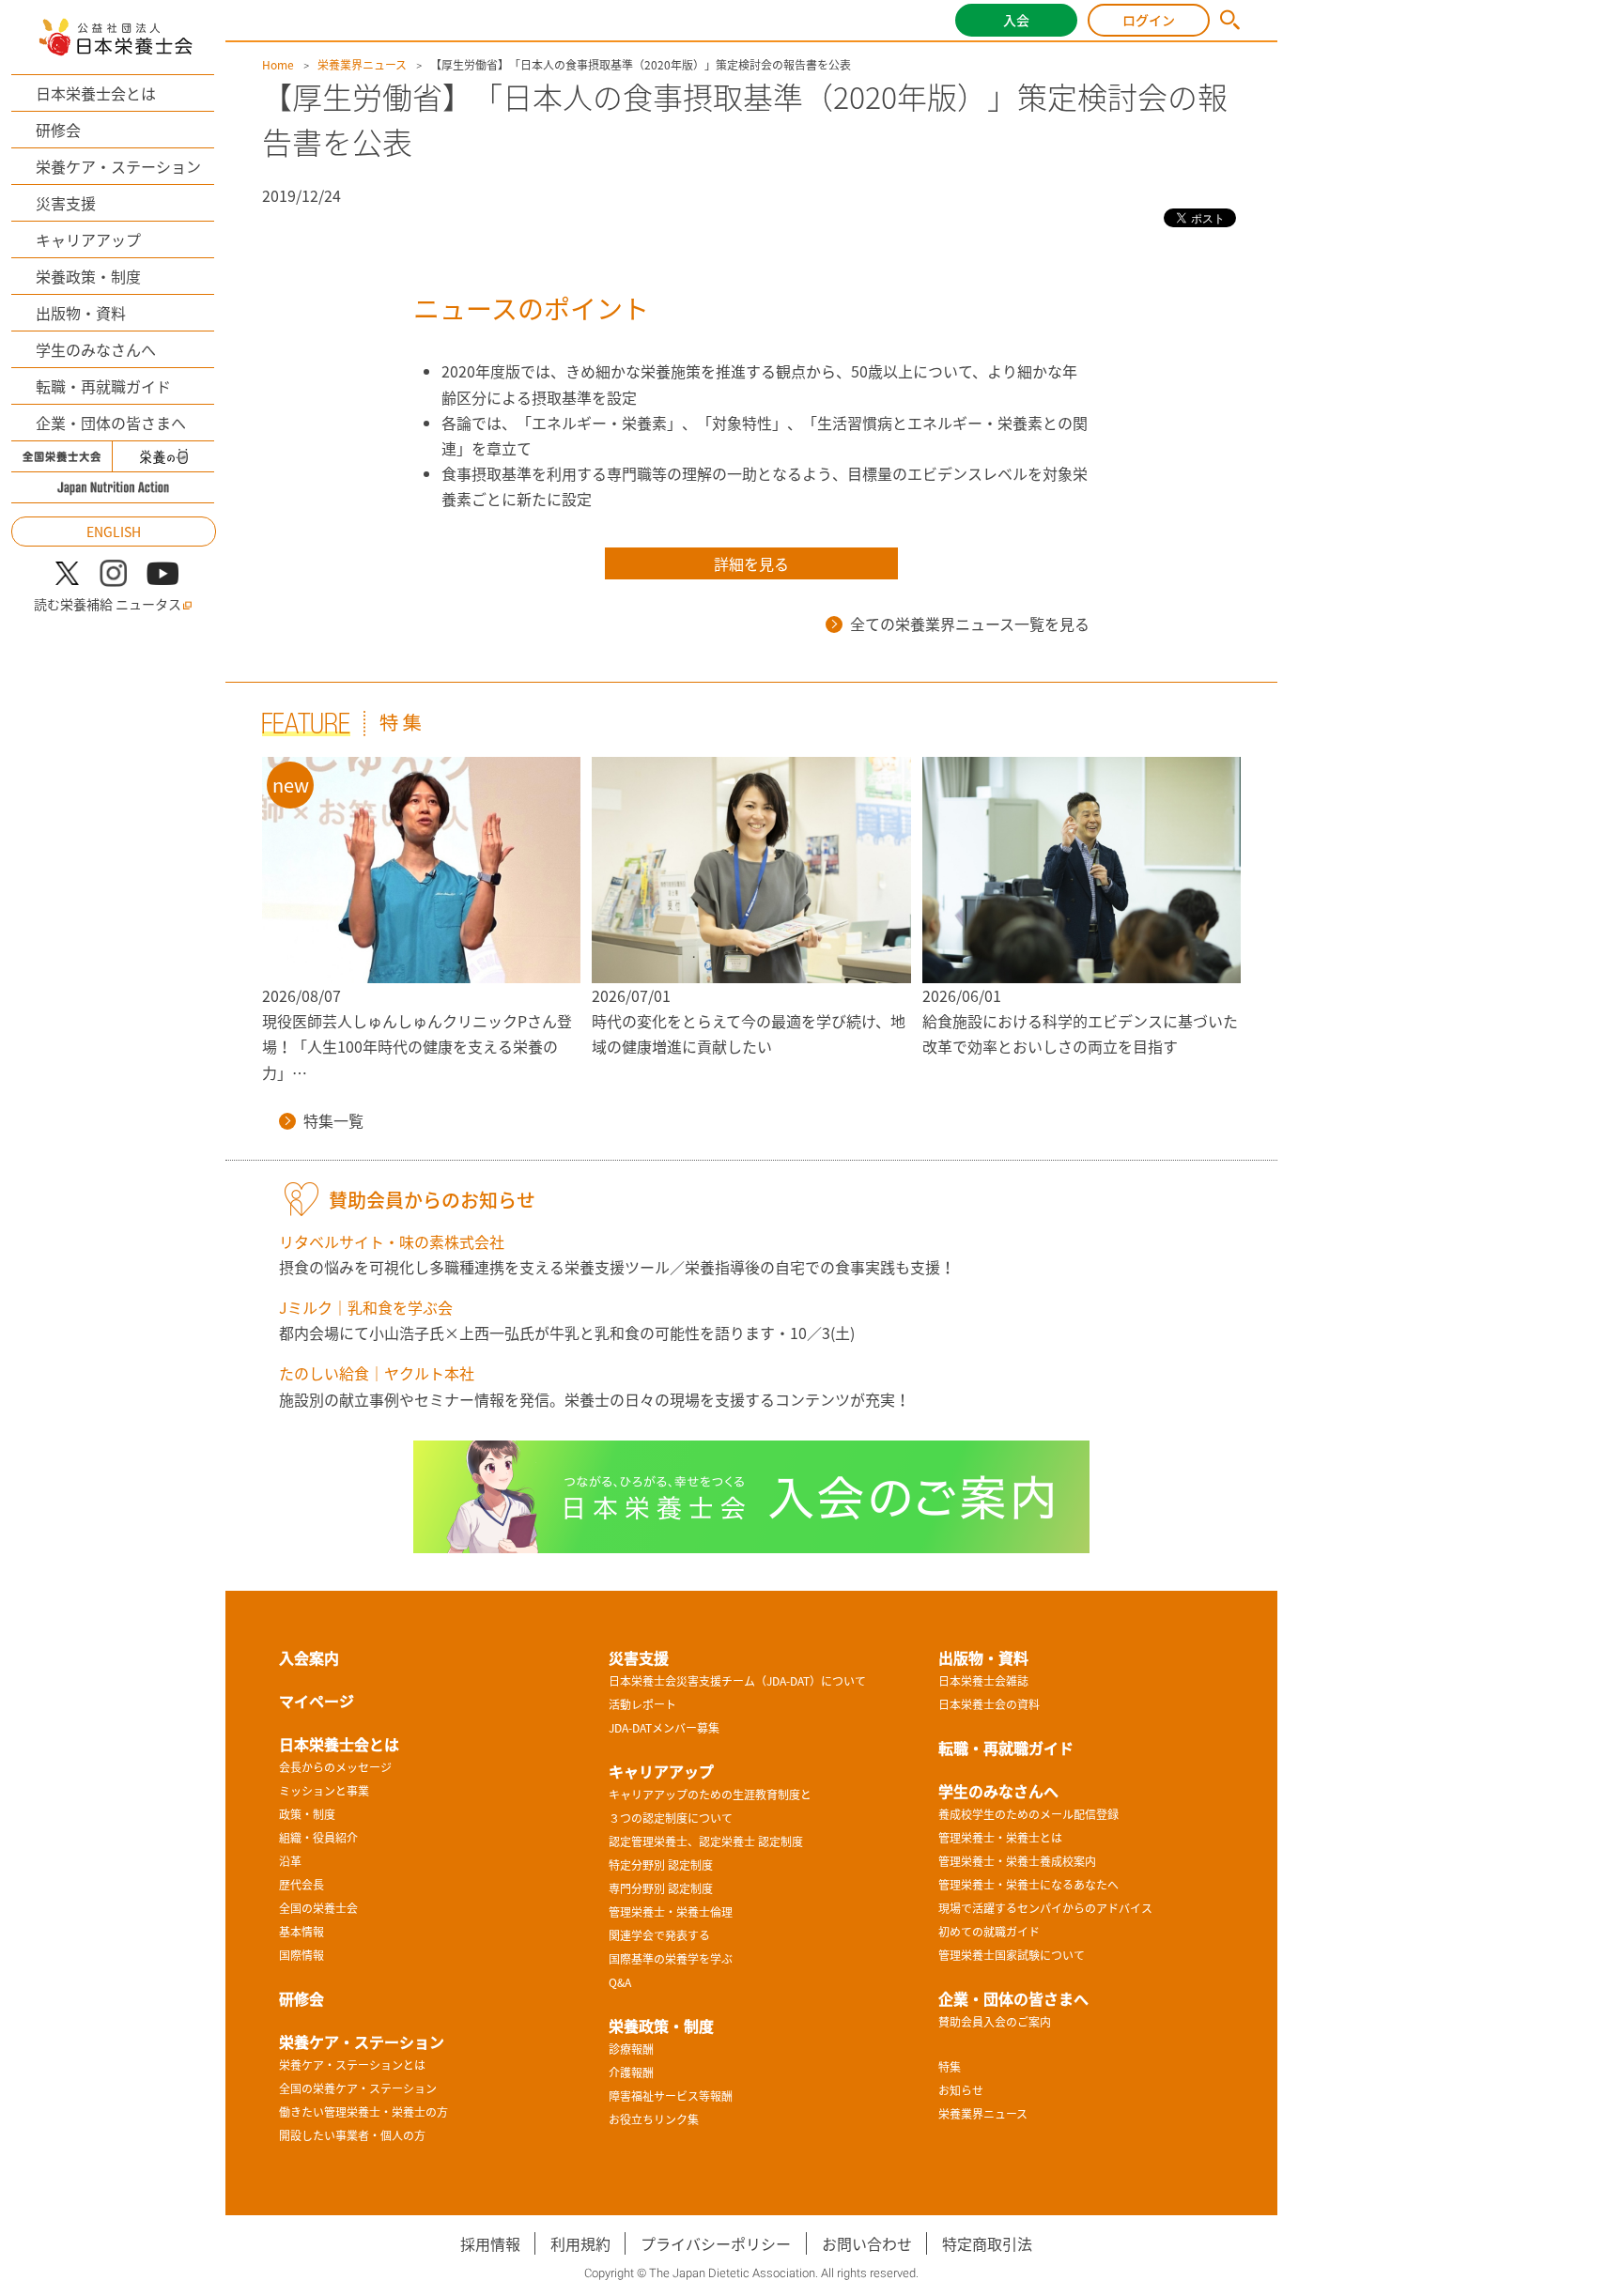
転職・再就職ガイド (103, 386)
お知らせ (961, 2090)
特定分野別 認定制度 (661, 1865)
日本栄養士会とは (96, 93)
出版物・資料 (81, 313)
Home (278, 65)
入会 (1016, 20)
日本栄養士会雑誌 (983, 1681)
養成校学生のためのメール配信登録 (1028, 1814)
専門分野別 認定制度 (661, 1888)
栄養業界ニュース (362, 65)
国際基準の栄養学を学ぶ (671, 1959)
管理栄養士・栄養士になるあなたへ (1028, 1885)
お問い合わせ (867, 2243)
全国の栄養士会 (318, 1908)
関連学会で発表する (659, 1935)
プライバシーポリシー (716, 2243)
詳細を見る (751, 563)
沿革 (290, 1861)
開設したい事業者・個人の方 (352, 2135)
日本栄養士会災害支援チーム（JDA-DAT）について (737, 1681)
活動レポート (642, 1704)
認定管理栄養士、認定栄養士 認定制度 (706, 1841)
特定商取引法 (987, 2243)
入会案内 (309, 1657)
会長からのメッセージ (335, 1767)
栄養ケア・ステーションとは (352, 2065)
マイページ (317, 1701)
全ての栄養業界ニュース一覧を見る (970, 624)
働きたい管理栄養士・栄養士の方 (363, 2112)
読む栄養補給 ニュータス (108, 604)
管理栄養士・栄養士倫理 (671, 1912)
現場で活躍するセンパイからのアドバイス (1045, 1908)
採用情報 (490, 2243)
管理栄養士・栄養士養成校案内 (1017, 1861)
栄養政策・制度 (88, 276)
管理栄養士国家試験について (1012, 1955)
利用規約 (580, 2243)
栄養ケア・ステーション (118, 166)
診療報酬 (631, 2049)
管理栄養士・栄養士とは (1000, 1838)
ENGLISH (114, 532)
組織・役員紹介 (318, 1838)
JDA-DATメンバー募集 (664, 1728)
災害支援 (66, 203)
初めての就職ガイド (989, 1932)
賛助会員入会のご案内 (995, 2022)
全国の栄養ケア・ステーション (358, 2088)
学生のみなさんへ (96, 349)
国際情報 (301, 1955)
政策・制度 (307, 1814)
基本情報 (301, 1932)
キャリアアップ (88, 239)
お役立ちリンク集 (654, 2119)
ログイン (1149, 20)
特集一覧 (333, 1120)
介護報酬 (631, 2073)
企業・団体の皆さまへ (111, 423)
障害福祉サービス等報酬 (671, 2096)
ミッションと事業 (324, 1791)
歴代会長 (301, 1885)
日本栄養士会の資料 (989, 1704)
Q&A (620, 1982)
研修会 (58, 130)
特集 (950, 2067)
